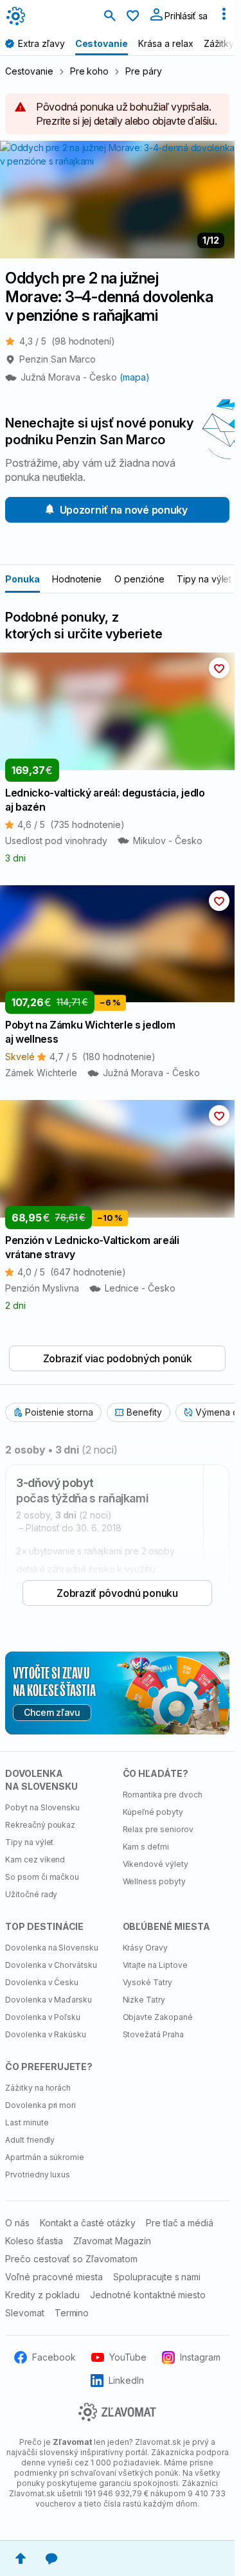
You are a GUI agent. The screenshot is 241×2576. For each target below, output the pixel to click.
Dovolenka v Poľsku (43, 2017)
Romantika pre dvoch (163, 1795)
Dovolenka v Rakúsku (46, 2034)
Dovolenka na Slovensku (52, 1948)
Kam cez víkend (35, 1860)
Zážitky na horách (38, 2088)
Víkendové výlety (156, 1864)
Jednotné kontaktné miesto (148, 2295)
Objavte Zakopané (158, 2017)
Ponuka (22, 579)
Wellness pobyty (154, 1881)
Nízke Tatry (144, 2000)
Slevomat (25, 2313)
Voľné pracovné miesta (54, 2277)
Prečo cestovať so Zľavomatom (71, 2259)
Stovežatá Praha (153, 2034)
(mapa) (135, 377)
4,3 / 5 (67, 341)
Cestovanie (29, 71)
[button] (219, 668)
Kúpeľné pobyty (153, 1812)
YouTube (128, 2357)
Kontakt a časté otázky (88, 2223)
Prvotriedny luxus (38, 2175)
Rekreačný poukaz (40, 1825)
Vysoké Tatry (148, 1982)
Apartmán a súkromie (45, 2157)
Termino (72, 2313)
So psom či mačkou (42, 1877)
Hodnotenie (77, 579)
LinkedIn (126, 2380)
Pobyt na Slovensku (42, 1807)
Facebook (54, 2357)
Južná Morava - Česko (70, 377)
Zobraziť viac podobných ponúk (118, 1358)
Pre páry (144, 71)
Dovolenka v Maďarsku (49, 2000)
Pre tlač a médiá (180, 2223)
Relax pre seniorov (158, 1829)
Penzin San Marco (58, 359)
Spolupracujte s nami (157, 2277)
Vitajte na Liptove (155, 1965)
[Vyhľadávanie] (110, 17)
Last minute (27, 2122)
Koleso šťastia (34, 2241)
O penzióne (139, 579)
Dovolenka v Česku (42, 1982)
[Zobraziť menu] (224, 17)
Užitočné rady (31, 1894)
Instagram (200, 2357)
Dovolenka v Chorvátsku (51, 1965)
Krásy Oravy (146, 1948)
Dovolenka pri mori (40, 2105)
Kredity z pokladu (42, 2295)
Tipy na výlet (204, 579)
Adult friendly (30, 2140)
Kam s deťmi (146, 1847)
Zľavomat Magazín (112, 2241)
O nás (17, 2223)
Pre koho (90, 71)
